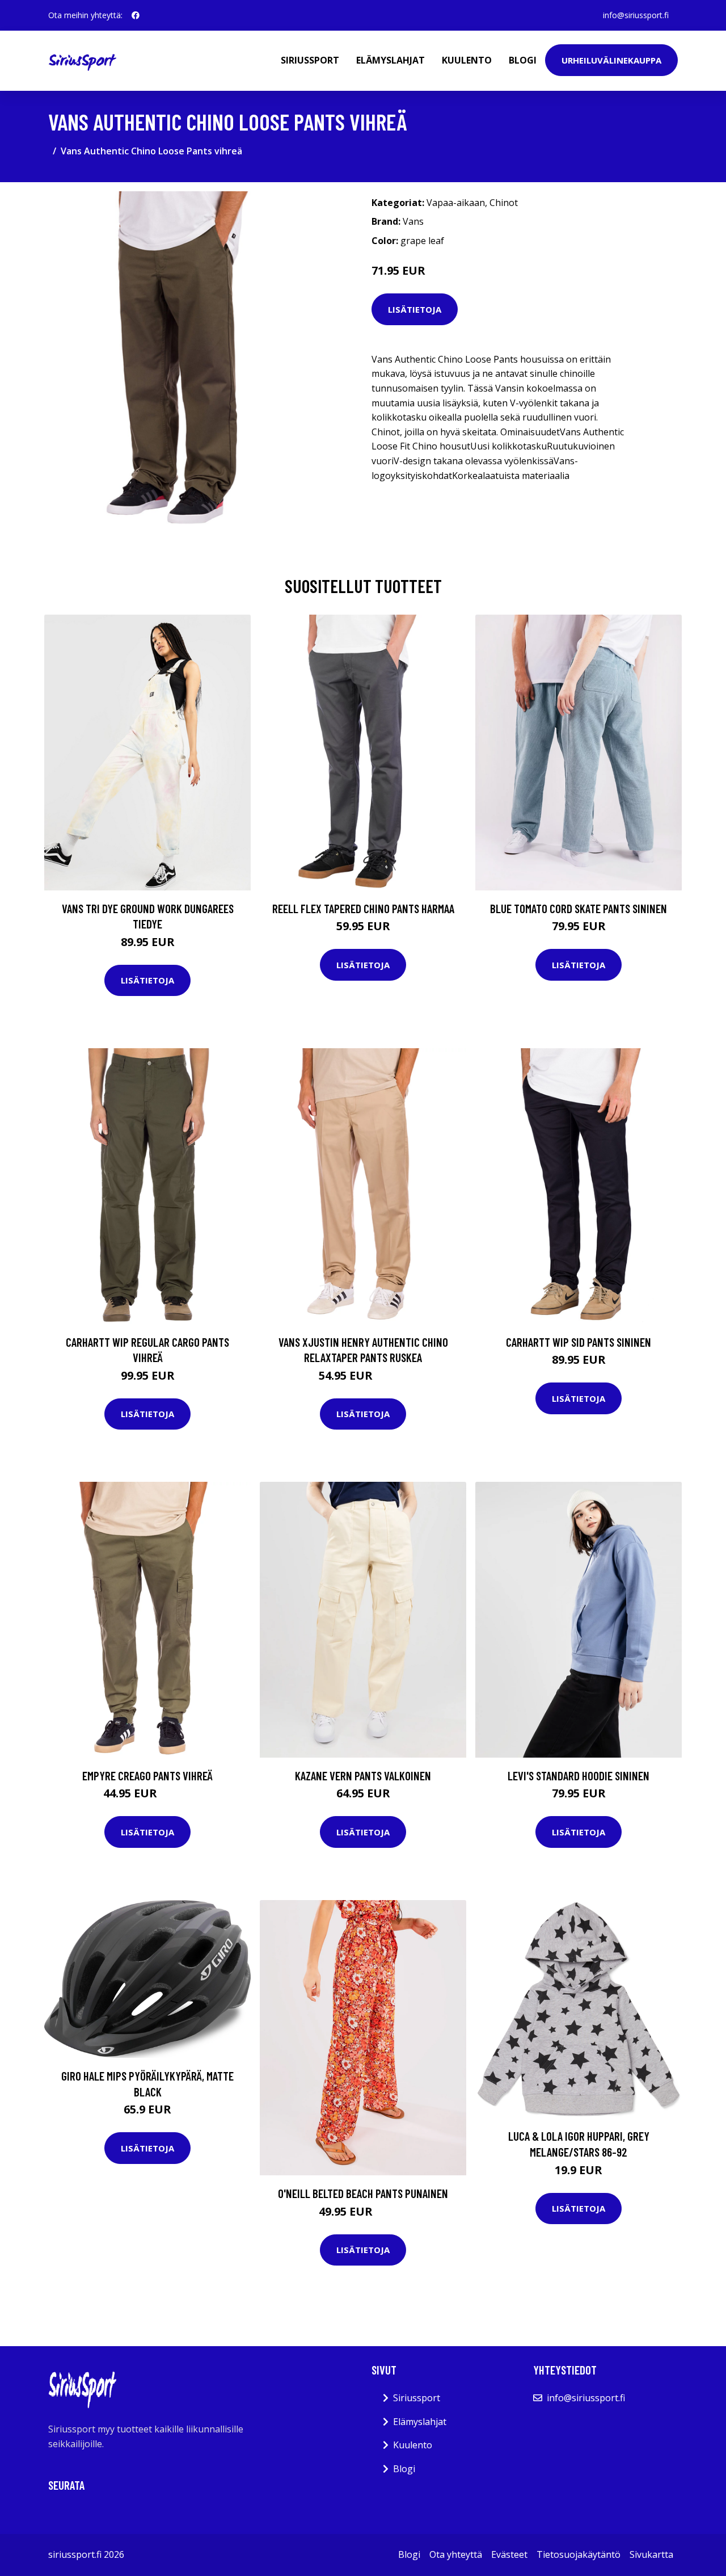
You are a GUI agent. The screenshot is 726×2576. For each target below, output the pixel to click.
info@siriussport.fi (636, 15)
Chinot (504, 203)
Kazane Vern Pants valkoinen (363, 1776)
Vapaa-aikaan (456, 203)
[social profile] (136, 15)
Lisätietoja (415, 309)
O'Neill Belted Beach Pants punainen (363, 2193)
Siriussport (310, 60)
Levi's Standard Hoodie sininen (579, 1776)
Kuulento (467, 60)
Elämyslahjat (391, 60)
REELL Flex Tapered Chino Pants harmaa (363, 908)
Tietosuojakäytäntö (579, 2554)
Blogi (523, 60)
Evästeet (509, 2554)
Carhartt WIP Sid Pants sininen (579, 1342)
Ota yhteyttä (456, 2554)
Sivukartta (651, 2554)
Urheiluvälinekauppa (611, 60)
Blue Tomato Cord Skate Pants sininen (579, 908)
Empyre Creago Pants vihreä (147, 1776)
